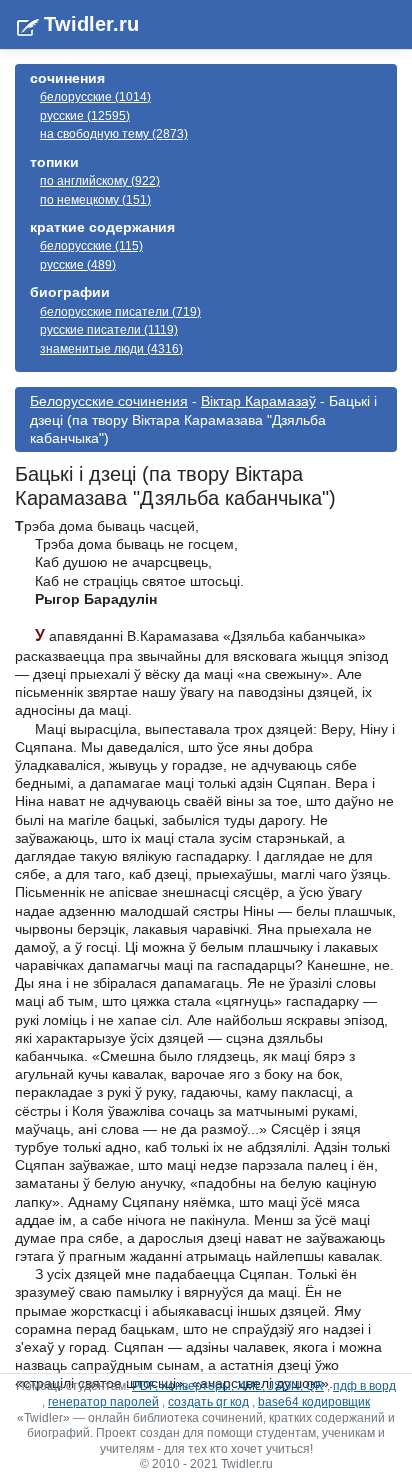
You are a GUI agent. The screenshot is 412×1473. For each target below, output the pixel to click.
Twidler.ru (91, 24)
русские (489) (78, 265)
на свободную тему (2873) (114, 134)
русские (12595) (85, 116)
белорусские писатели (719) (120, 312)
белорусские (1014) (95, 97)
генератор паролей (103, 1402)
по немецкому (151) (95, 200)
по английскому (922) (100, 181)
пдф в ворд (364, 1386)
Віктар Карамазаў (258, 401)
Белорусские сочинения (109, 401)
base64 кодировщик (314, 1402)
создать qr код (208, 1402)
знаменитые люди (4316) (111, 349)
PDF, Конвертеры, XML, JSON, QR (228, 1386)
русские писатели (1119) (109, 330)
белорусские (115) (91, 246)
